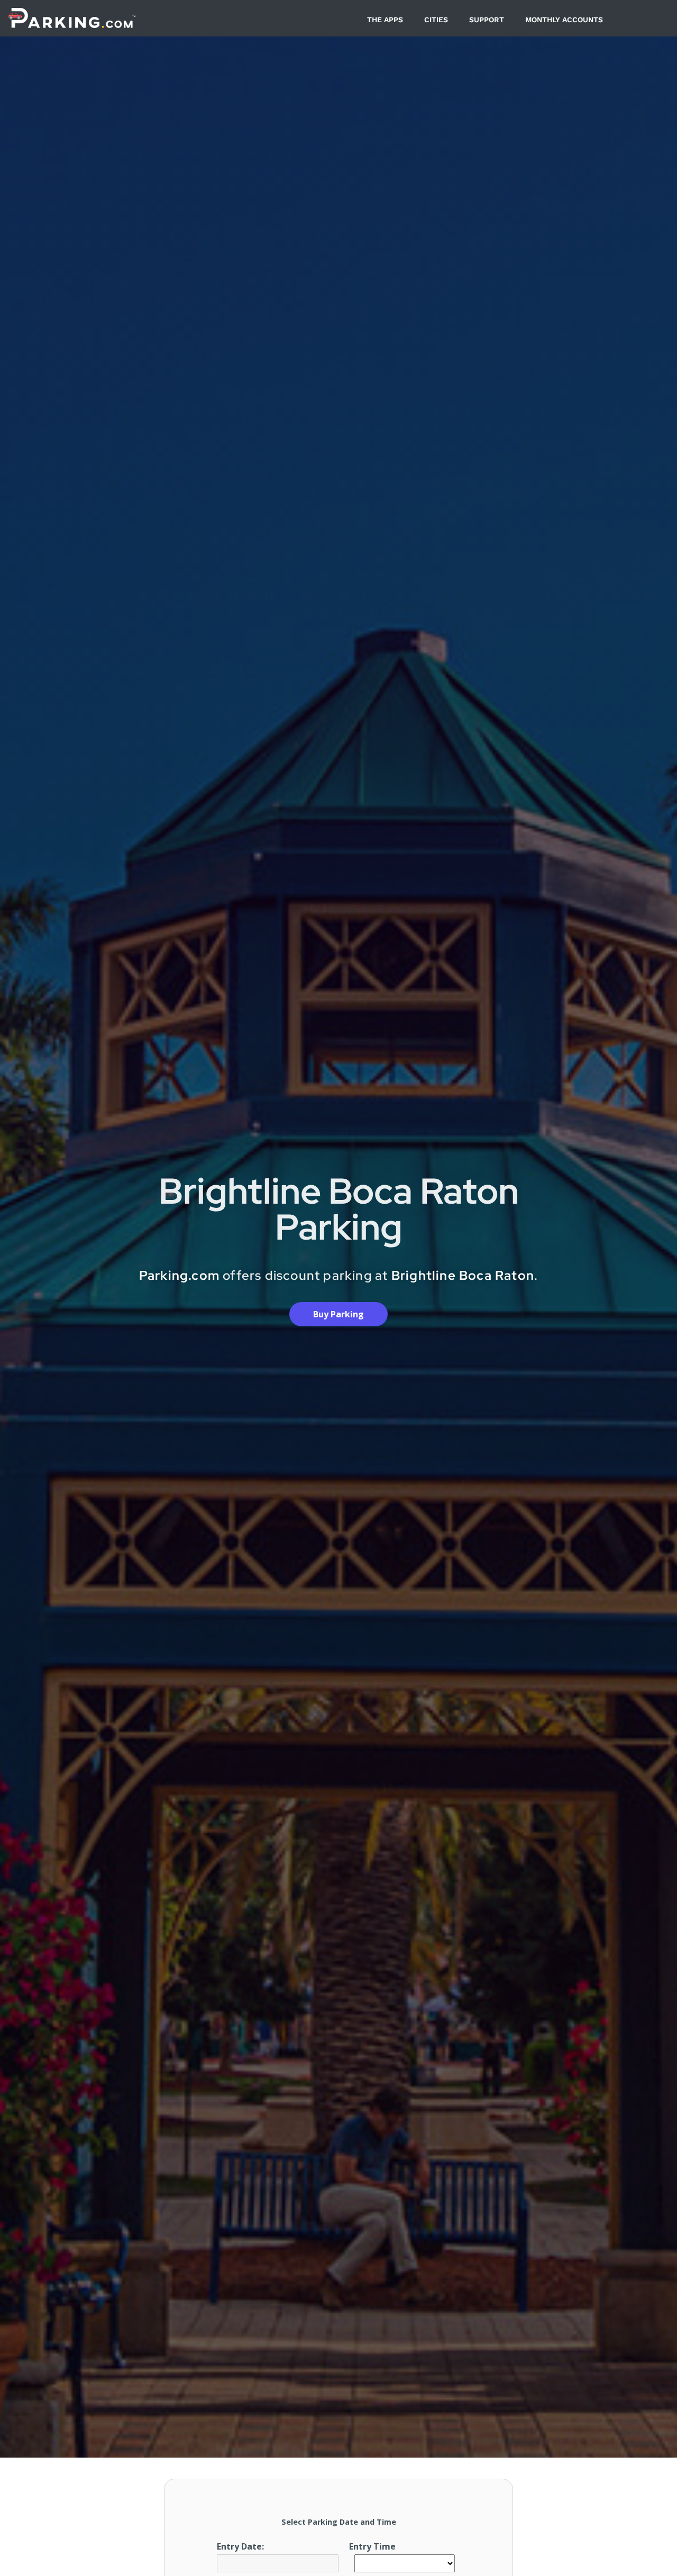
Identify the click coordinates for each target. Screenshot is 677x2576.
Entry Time (372, 2546)
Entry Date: (240, 2546)
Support (487, 20)
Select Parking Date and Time (339, 2522)
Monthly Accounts (564, 20)
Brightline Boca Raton (463, 1275)
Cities (436, 20)
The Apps (385, 20)
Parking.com (179, 1275)
